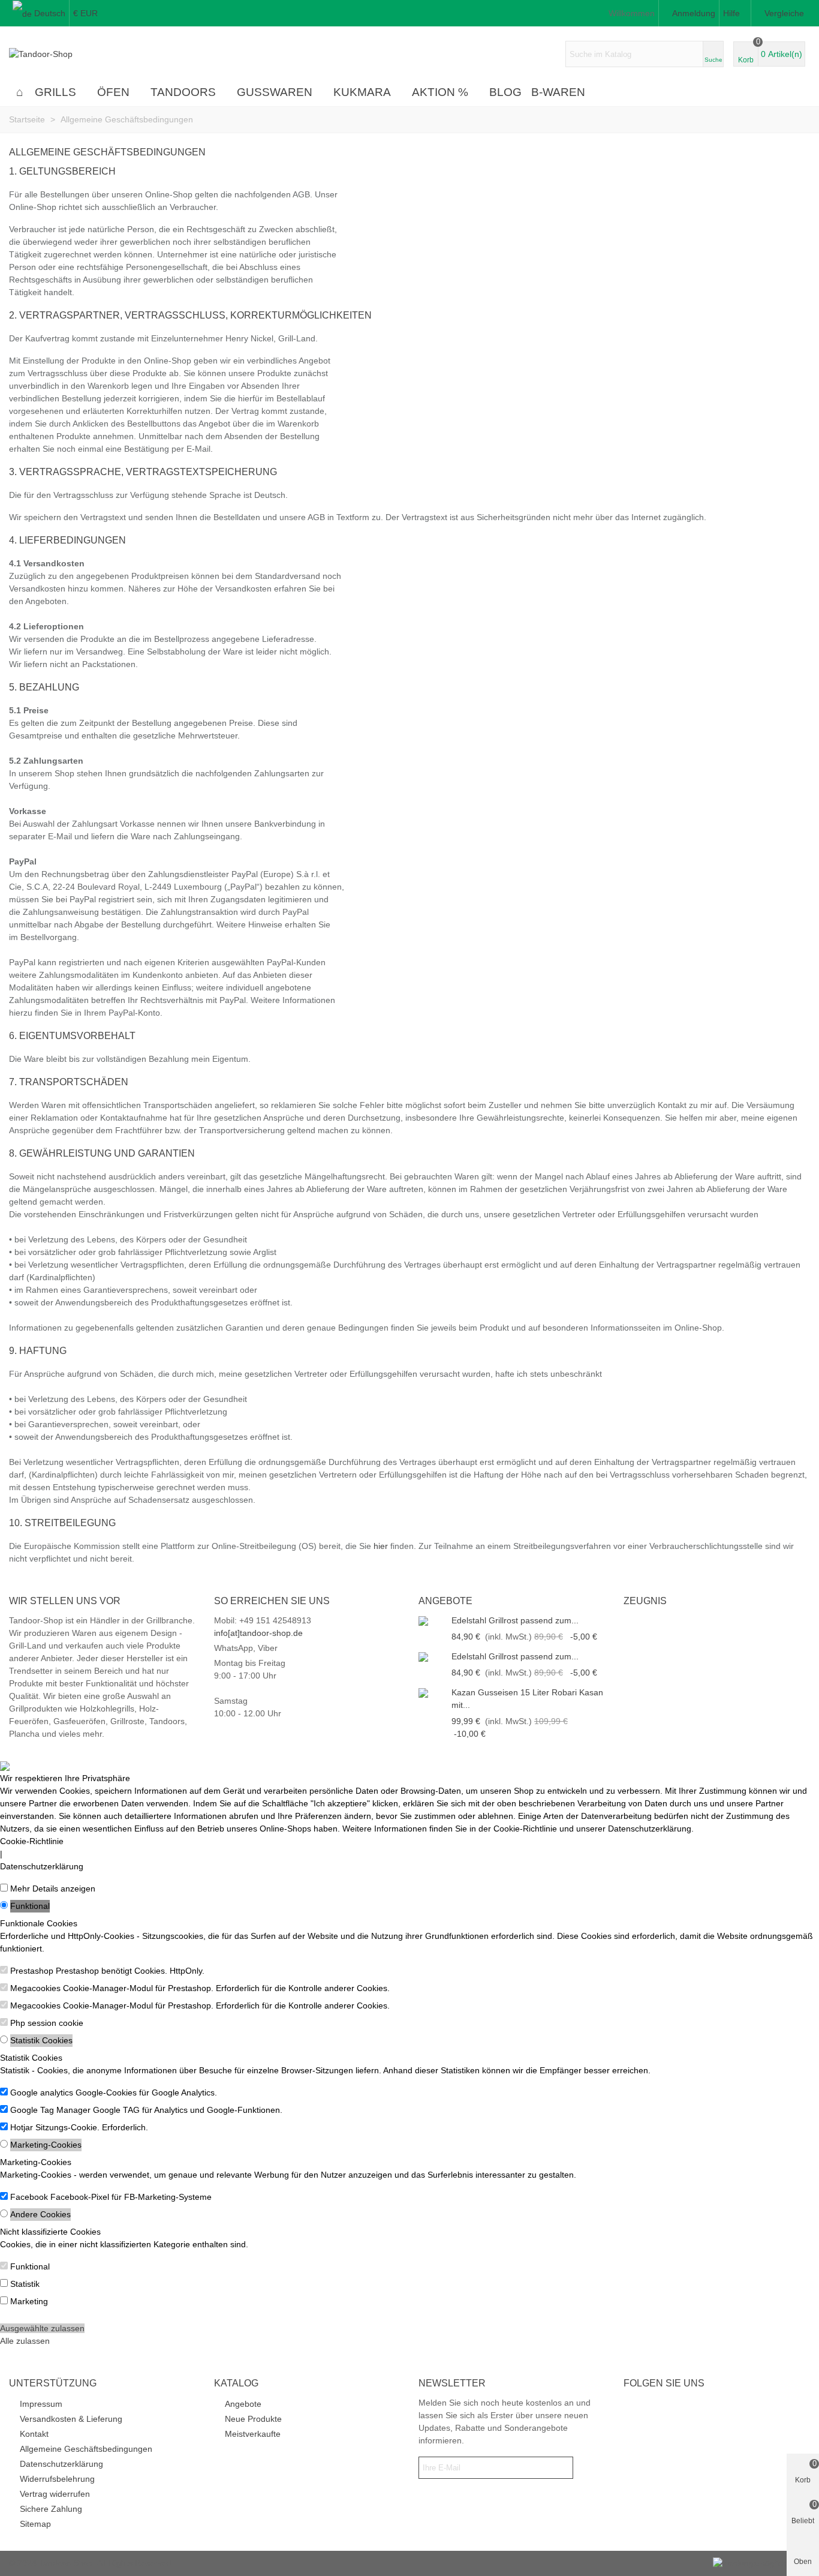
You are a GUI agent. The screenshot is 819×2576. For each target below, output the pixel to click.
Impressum (41, 2404)
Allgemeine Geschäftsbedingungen (86, 2449)
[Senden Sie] (562, 2468)
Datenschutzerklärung (42, 1866)
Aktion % (440, 92)
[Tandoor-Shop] (75, 54)
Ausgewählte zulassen (42, 2328)
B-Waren (558, 92)
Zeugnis (645, 1601)
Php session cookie (47, 2023)
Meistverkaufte (253, 2434)
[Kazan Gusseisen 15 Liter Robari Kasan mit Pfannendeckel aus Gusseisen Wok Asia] (432, 1693)
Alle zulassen (25, 2341)
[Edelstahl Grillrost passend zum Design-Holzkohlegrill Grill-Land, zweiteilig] (432, 1657)
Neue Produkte (253, 2419)
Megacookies (35, 1988)
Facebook (29, 2197)
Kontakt (34, 2434)
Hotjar (22, 2127)
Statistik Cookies (41, 2040)
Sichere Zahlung (51, 2509)
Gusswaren (275, 92)
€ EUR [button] (85, 13)
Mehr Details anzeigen (53, 1889)
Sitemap (35, 2524)
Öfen (113, 92)
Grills (55, 92)
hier (381, 1546)
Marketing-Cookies (46, 2145)
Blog (505, 92)
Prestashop (32, 1971)
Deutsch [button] (50, 13)
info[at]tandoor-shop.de (258, 1633)
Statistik (25, 2284)
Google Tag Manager (50, 2110)
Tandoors (183, 92)
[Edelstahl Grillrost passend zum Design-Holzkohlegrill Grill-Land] (432, 1621)
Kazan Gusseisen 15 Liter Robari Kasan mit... (527, 1699)
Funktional (30, 1906)
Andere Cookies (40, 2214)
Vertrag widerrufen (55, 2494)
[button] (735, 13)
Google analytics (42, 2092)
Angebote (445, 1601)
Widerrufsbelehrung (57, 2479)
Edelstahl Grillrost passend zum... (515, 1620)
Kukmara (362, 92)
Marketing (29, 2301)
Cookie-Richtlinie (32, 1841)
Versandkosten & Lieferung (71, 2419)
